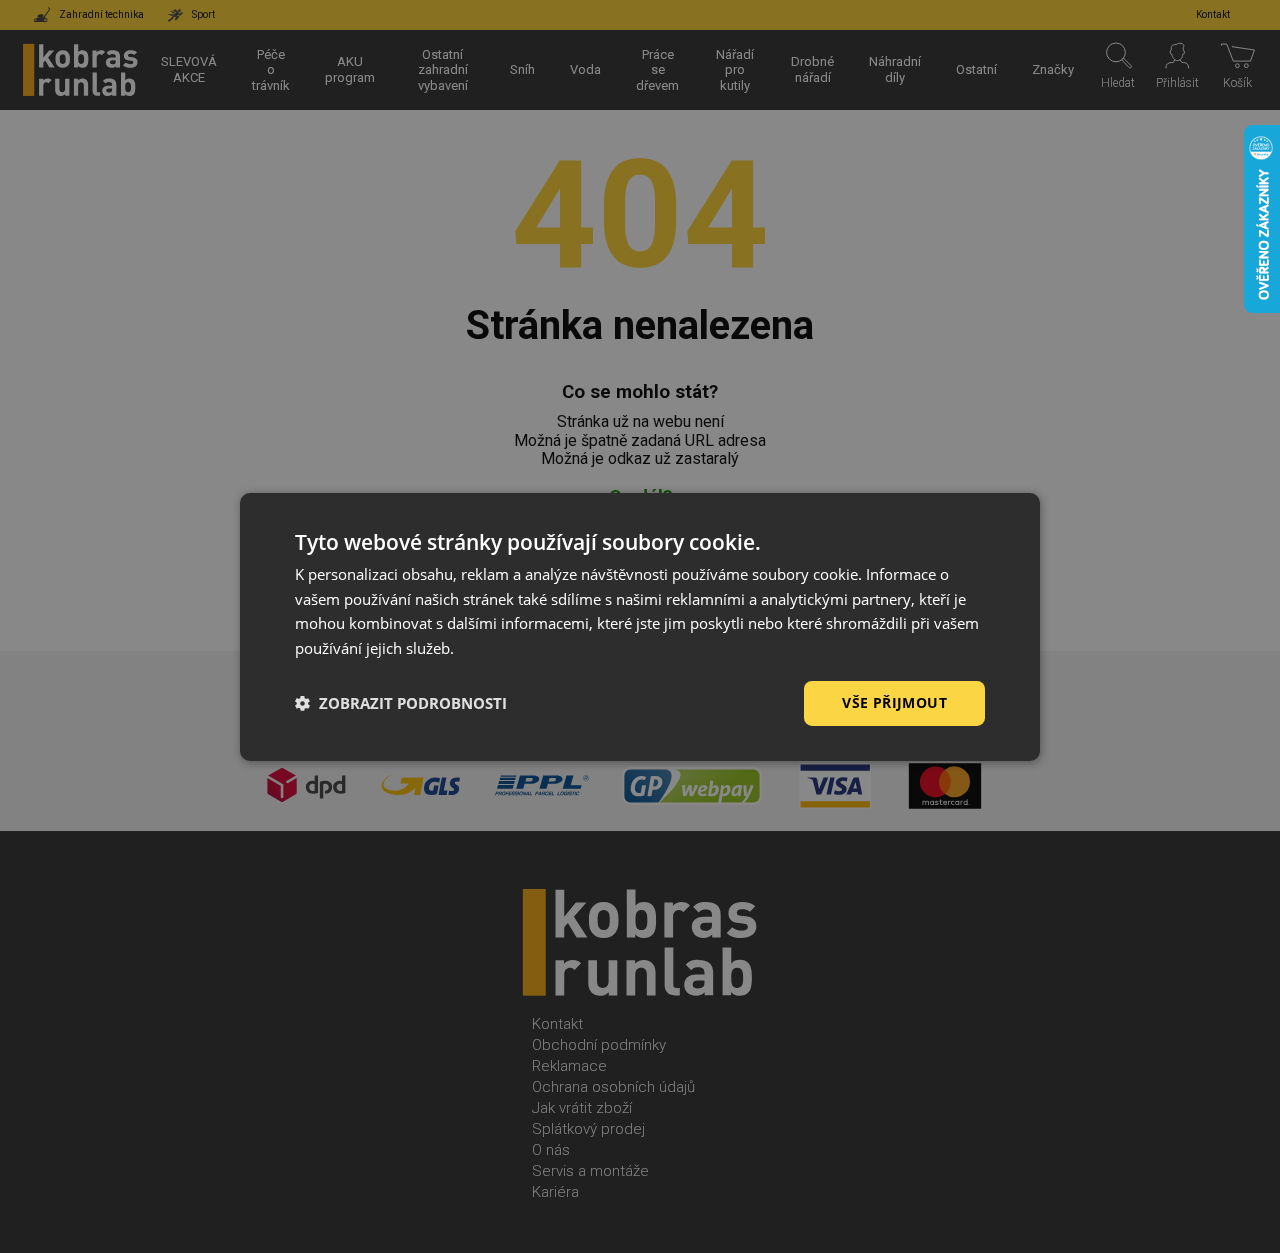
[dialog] (640, 626)
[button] (401, 703)
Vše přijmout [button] (894, 702)
